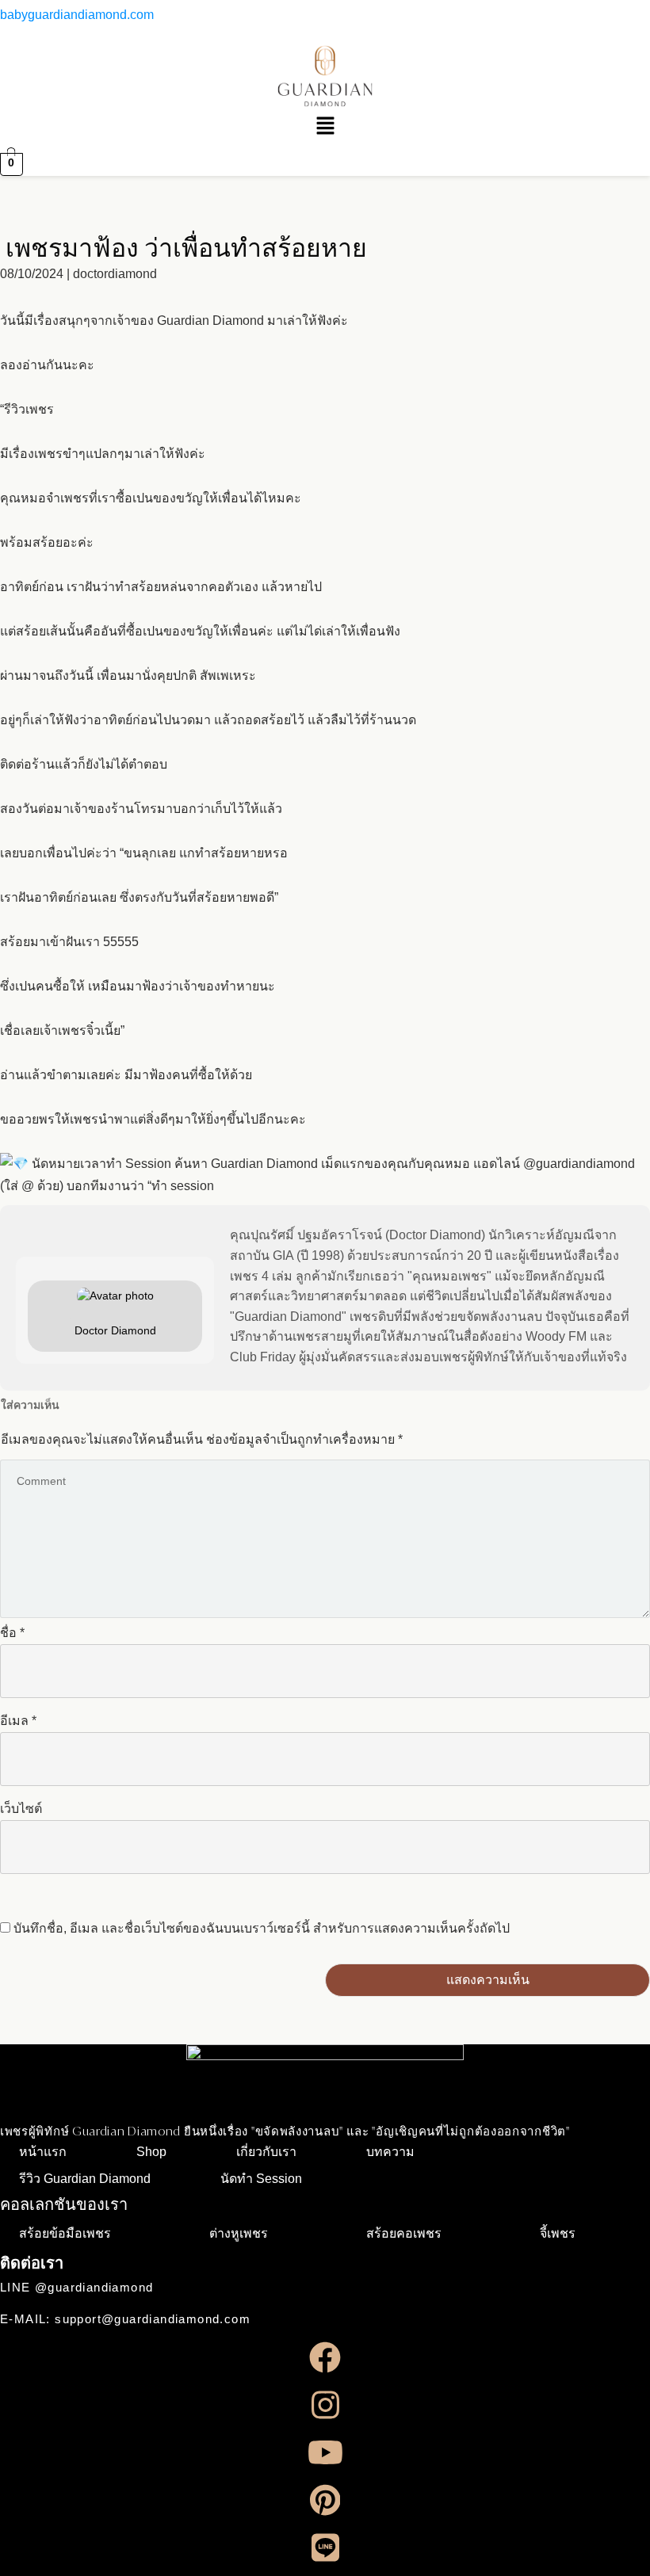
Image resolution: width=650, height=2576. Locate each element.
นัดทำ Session (261, 2179)
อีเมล (18, 1721)
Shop (151, 2152)
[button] (325, 128)
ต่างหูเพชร (239, 2233)
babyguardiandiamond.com (77, 15)
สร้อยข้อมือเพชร (65, 2233)
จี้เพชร (558, 2233)
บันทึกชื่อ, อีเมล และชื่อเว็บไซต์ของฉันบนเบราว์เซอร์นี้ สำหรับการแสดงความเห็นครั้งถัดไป (262, 1928)
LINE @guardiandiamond (76, 2287)
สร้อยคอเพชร (404, 2233)
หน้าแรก (43, 2152)
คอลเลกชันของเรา (64, 2204)
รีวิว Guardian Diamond (85, 2179)
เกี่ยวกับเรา (266, 2152)
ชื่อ (12, 1633)
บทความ (390, 2152)
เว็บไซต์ (21, 1809)
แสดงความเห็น (488, 1980)
